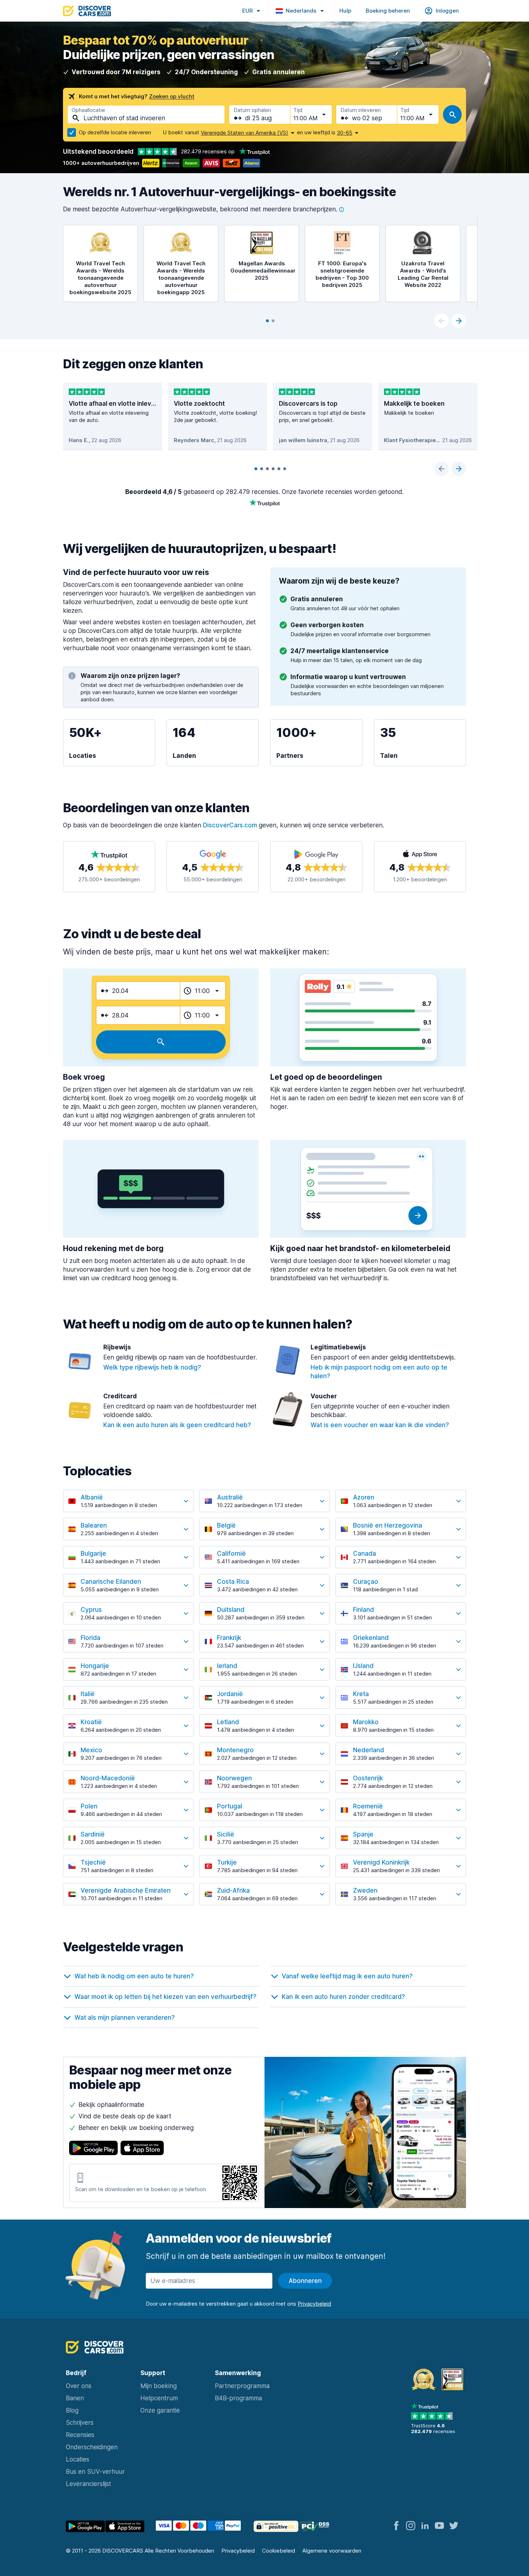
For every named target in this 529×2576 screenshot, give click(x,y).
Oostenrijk (368, 1778)
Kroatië (91, 1722)
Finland (363, 1610)
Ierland (227, 1666)
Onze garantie (160, 2410)
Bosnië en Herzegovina (388, 1525)
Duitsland (231, 1610)
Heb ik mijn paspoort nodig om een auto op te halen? (379, 1372)
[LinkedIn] (425, 2526)
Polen (89, 1806)
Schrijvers (80, 2423)
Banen (75, 2398)
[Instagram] (411, 2526)
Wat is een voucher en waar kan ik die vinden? (380, 1425)
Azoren (364, 1497)
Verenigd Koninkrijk (381, 1862)
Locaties (78, 2459)
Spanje (363, 1834)
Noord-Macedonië (108, 1778)
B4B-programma (238, 2398)
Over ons (79, 2386)
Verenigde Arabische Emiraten (126, 1891)
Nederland (369, 1750)
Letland (228, 1722)
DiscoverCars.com (230, 825)
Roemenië (368, 1806)
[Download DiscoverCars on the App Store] (142, 2148)
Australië (230, 1497)
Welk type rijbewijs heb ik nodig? (152, 1367)
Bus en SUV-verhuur (95, 2472)
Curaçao (366, 1582)
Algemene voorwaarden (332, 2551)
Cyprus (91, 1610)
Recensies (80, 2435)
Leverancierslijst (89, 2484)
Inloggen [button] (447, 11)
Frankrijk (229, 1638)
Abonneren (305, 2281)
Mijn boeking (159, 2386)
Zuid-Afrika (233, 1891)
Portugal (230, 1806)
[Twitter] (454, 2526)
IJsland (363, 1666)
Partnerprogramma (242, 2386)
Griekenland (371, 1638)
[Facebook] (396, 2526)
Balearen (94, 1525)
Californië (231, 1554)
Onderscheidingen (92, 2447)
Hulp (345, 11)
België (226, 1525)
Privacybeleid (238, 2551)
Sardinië (93, 1834)
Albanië (92, 1497)
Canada (365, 1554)
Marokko (366, 1722)
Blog (72, 2410)
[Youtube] (439, 2526)
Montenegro (235, 1750)
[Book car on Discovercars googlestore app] (85, 2527)
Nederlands (301, 11)
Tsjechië (93, 1862)
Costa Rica (233, 1582)
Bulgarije (93, 1554)
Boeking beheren (388, 11)
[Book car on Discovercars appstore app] (125, 2527)
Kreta (361, 1694)
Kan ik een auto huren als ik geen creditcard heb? (177, 1425)
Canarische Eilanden (111, 1582)
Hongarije (95, 1666)
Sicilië (226, 1834)
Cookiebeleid (279, 2551)
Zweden (365, 1891)
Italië (88, 1694)
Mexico (91, 1750)
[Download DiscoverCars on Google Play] (93, 2148)
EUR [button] (247, 11)
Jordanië (230, 1694)
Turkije (227, 1862)
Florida (91, 1638)
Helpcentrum (159, 2398)
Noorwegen (234, 1778)
